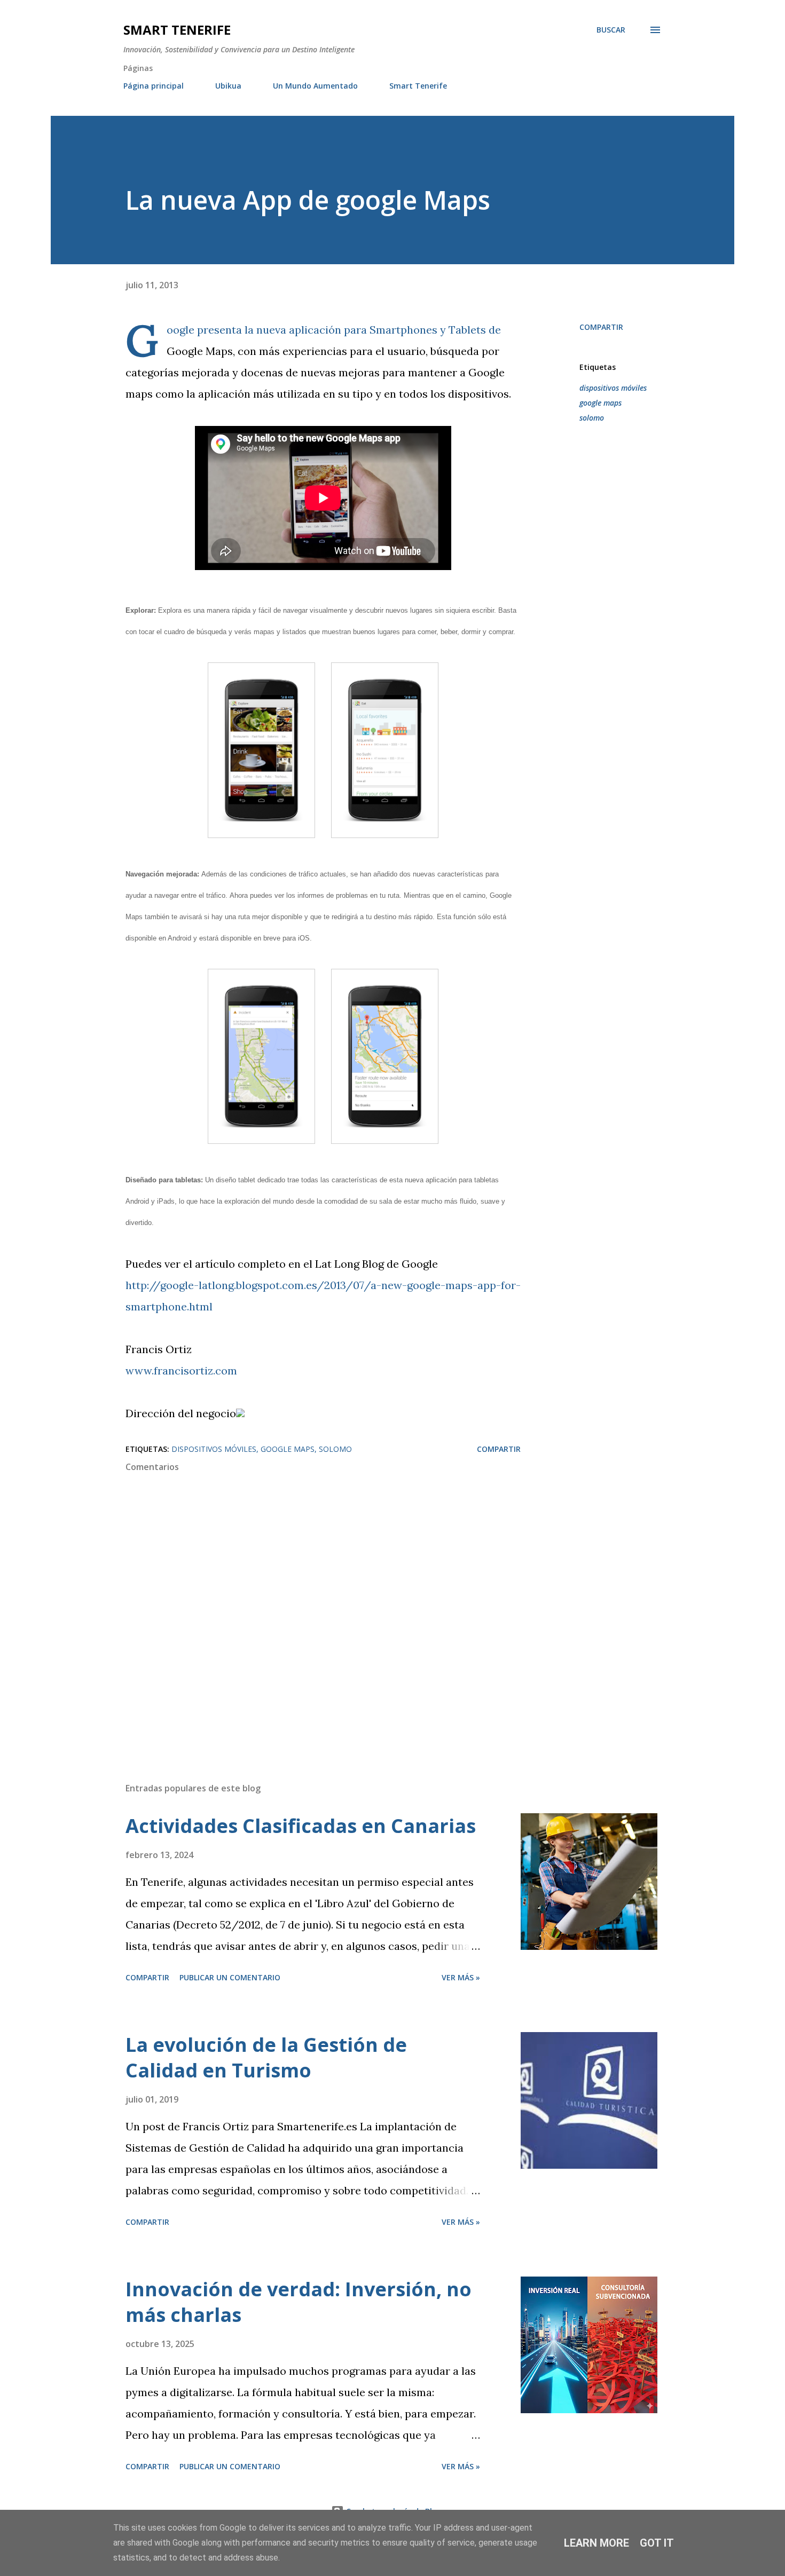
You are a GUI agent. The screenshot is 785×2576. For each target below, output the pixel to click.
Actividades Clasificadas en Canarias (301, 1826)
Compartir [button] (601, 327)
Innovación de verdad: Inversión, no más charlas (299, 2302)
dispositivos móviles (613, 388)
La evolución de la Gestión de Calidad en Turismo (266, 2057)
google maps (600, 403)
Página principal (154, 86)
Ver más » (461, 1977)
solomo (592, 418)
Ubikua (228, 86)
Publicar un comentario (230, 1977)
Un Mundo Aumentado (315, 86)
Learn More (596, 2543)
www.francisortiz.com (181, 1370)
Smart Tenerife (177, 30)
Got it (657, 2543)
